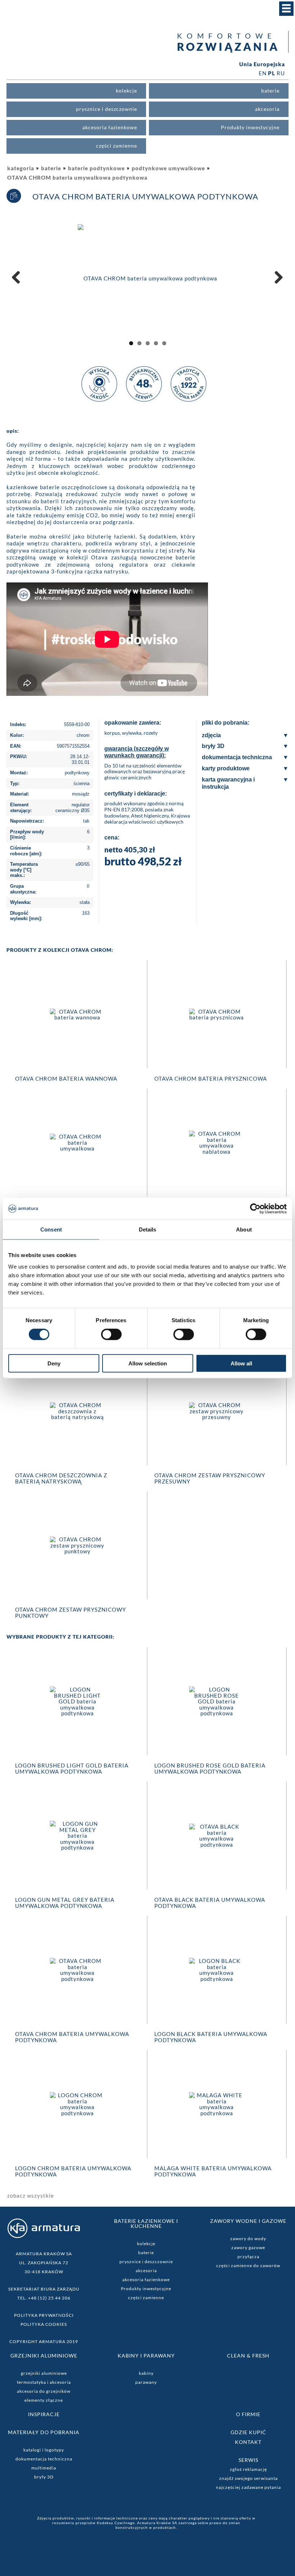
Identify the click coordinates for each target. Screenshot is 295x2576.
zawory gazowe (248, 2248)
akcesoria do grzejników (44, 2391)
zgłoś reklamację (248, 2469)
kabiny (146, 2373)
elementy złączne (44, 2400)
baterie (51, 168)
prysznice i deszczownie (146, 2262)
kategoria (21, 168)
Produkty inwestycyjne (146, 2289)
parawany (146, 2382)
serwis (248, 2460)
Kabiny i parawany (146, 2356)
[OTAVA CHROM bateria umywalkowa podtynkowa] (147, 278)
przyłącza (248, 2257)
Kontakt (248, 2442)
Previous (19, 285)
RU (281, 73)
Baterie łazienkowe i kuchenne (146, 2223)
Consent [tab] (51, 1230)
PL (272, 73)
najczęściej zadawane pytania (248, 2487)
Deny (54, 1363)
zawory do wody (248, 2239)
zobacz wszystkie (31, 2196)
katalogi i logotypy (44, 2450)
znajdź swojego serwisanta (248, 2478)
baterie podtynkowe (96, 168)
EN (263, 73)
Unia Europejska (262, 64)
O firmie (248, 2414)
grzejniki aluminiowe (44, 2373)
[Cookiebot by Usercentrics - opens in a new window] (255, 1209)
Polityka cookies (44, 2324)
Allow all (241, 1363)
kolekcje (146, 2244)
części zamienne (146, 2298)
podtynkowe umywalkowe (168, 168)
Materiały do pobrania (44, 2432)
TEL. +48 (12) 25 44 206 (44, 2298)
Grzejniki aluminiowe (44, 2356)
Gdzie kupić (248, 2432)
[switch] (111, 1334)
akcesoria (146, 2271)
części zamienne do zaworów (248, 2266)
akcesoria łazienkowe (146, 2280)
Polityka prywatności (44, 2315)
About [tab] (244, 1230)
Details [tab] (148, 1230)
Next (277, 285)
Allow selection (148, 1363)
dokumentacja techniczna (44, 2459)
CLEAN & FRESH (248, 2356)
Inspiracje (44, 2414)
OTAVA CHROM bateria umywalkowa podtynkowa (77, 177)
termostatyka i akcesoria (44, 2382)
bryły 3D (44, 2477)
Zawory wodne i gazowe (248, 2221)
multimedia (44, 2468)
